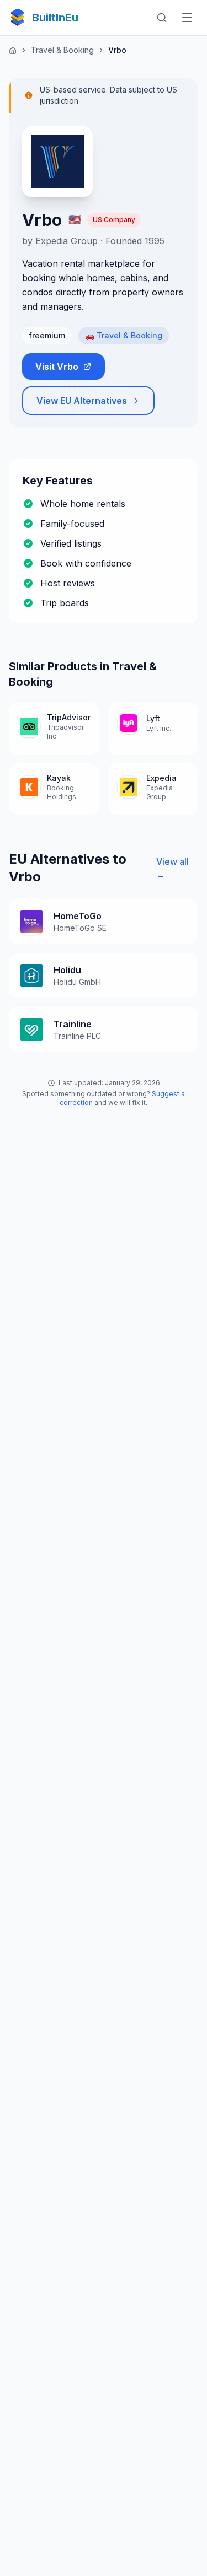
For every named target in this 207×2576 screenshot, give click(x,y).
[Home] (13, 50)
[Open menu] (187, 18)
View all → (173, 868)
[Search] (162, 18)
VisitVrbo (57, 367)
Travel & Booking (62, 50)
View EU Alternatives (82, 401)
